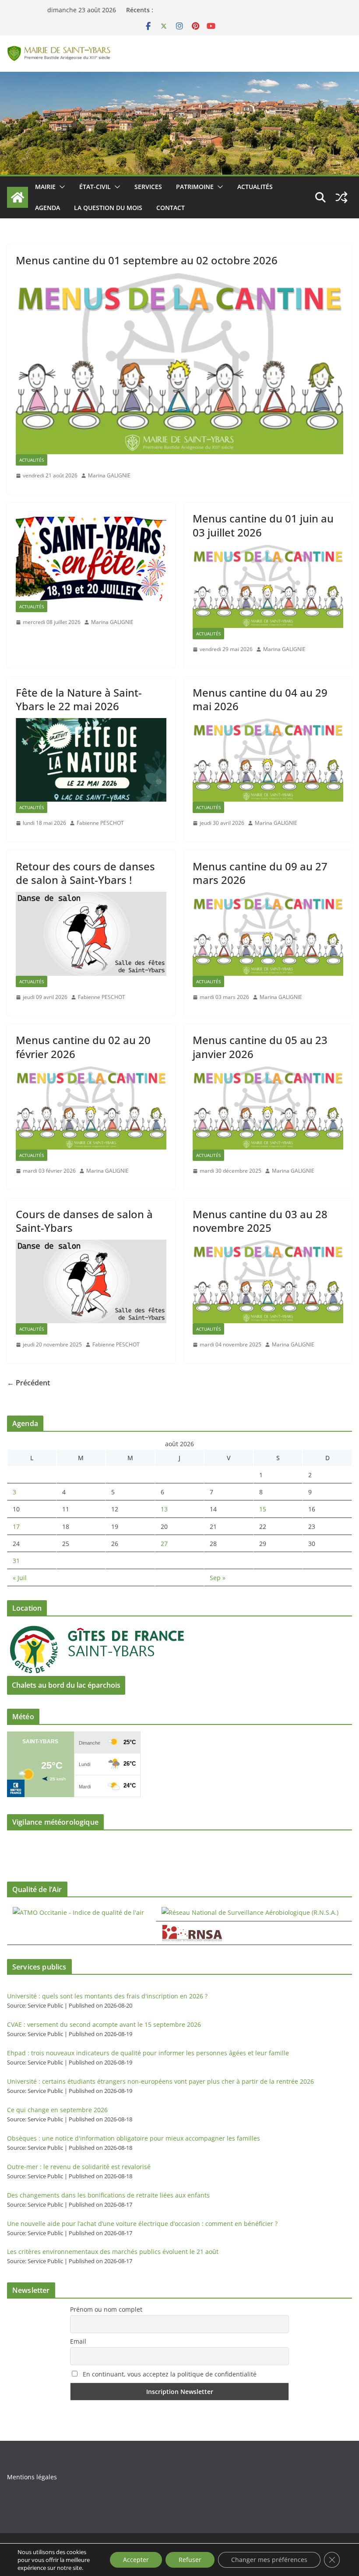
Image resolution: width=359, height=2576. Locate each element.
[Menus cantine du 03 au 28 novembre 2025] (268, 1281)
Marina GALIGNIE (109, 475)
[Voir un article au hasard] (341, 197)
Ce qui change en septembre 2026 (57, 2110)
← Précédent (28, 1383)
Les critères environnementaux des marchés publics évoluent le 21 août (113, 2252)
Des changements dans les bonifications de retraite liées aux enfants (108, 2195)
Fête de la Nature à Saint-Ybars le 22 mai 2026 (79, 699)
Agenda (48, 208)
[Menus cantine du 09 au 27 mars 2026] (268, 934)
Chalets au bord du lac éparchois (66, 1685)
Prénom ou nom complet (106, 2309)
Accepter (136, 2560)
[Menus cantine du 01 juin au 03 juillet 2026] (268, 586)
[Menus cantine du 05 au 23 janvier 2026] (268, 1108)
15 (263, 1509)
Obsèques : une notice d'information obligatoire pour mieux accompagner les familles (134, 2138)
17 (16, 1526)
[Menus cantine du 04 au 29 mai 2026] (268, 760)
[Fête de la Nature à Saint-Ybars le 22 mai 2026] (91, 760)
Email (78, 2341)
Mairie (45, 187)
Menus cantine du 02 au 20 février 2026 (83, 1047)
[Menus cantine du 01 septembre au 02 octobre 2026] (179, 363)
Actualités (255, 187)
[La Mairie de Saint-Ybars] (179, 78)
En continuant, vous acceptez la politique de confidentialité (169, 2374)
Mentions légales (32, 2477)
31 (16, 1561)
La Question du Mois (108, 208)
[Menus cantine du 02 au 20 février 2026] (91, 1108)
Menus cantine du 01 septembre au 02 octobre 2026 (147, 260)
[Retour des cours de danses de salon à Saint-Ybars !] (91, 934)
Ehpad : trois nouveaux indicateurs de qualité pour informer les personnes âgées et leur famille (148, 2053)
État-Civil (95, 187)
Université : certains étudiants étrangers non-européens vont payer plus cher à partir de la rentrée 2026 (160, 2081)
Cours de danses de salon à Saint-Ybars (84, 1221)
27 (164, 1544)
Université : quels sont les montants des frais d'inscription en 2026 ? (107, 1996)
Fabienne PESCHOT (100, 823)
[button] (60, 187)
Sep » (218, 1578)
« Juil (20, 1578)
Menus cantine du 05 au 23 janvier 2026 (260, 1047)
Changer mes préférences (269, 2560)
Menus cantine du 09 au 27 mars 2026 (260, 873)
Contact (171, 208)
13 (164, 1509)
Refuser (190, 2560)
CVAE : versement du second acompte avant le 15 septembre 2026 (104, 2024)
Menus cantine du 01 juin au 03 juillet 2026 (263, 525)
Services (148, 187)
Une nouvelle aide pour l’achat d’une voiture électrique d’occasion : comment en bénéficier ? (142, 2224)
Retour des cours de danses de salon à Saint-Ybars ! (85, 873)
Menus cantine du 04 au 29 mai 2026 (260, 699)
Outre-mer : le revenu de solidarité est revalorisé (79, 2167)
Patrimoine (195, 187)
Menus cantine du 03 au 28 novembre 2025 (260, 1221)
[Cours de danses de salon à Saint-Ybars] (91, 1281)
